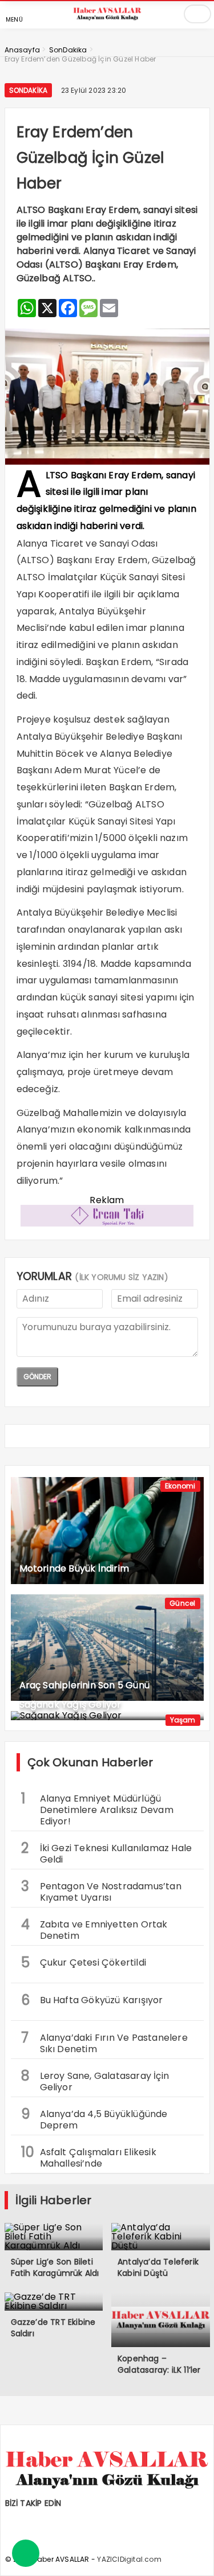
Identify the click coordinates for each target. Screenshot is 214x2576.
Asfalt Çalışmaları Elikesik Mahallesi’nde (89, 2156)
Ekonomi (180, 1486)
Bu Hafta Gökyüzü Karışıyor (92, 2000)
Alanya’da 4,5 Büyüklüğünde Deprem (94, 2118)
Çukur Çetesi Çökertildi (84, 1962)
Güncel (182, 1603)
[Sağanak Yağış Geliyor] (107, 1716)
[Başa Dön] (194, 2556)
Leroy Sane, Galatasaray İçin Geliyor (95, 2080)
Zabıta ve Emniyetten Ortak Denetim (94, 1929)
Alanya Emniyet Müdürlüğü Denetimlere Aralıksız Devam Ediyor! (97, 1808)
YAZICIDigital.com (129, 2559)
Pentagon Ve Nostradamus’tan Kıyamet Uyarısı (101, 1890)
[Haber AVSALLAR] (107, 20)
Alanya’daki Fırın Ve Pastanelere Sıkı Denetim (104, 2042)
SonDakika (29, 90)
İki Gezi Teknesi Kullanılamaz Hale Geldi (107, 1852)
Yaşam (183, 1720)
